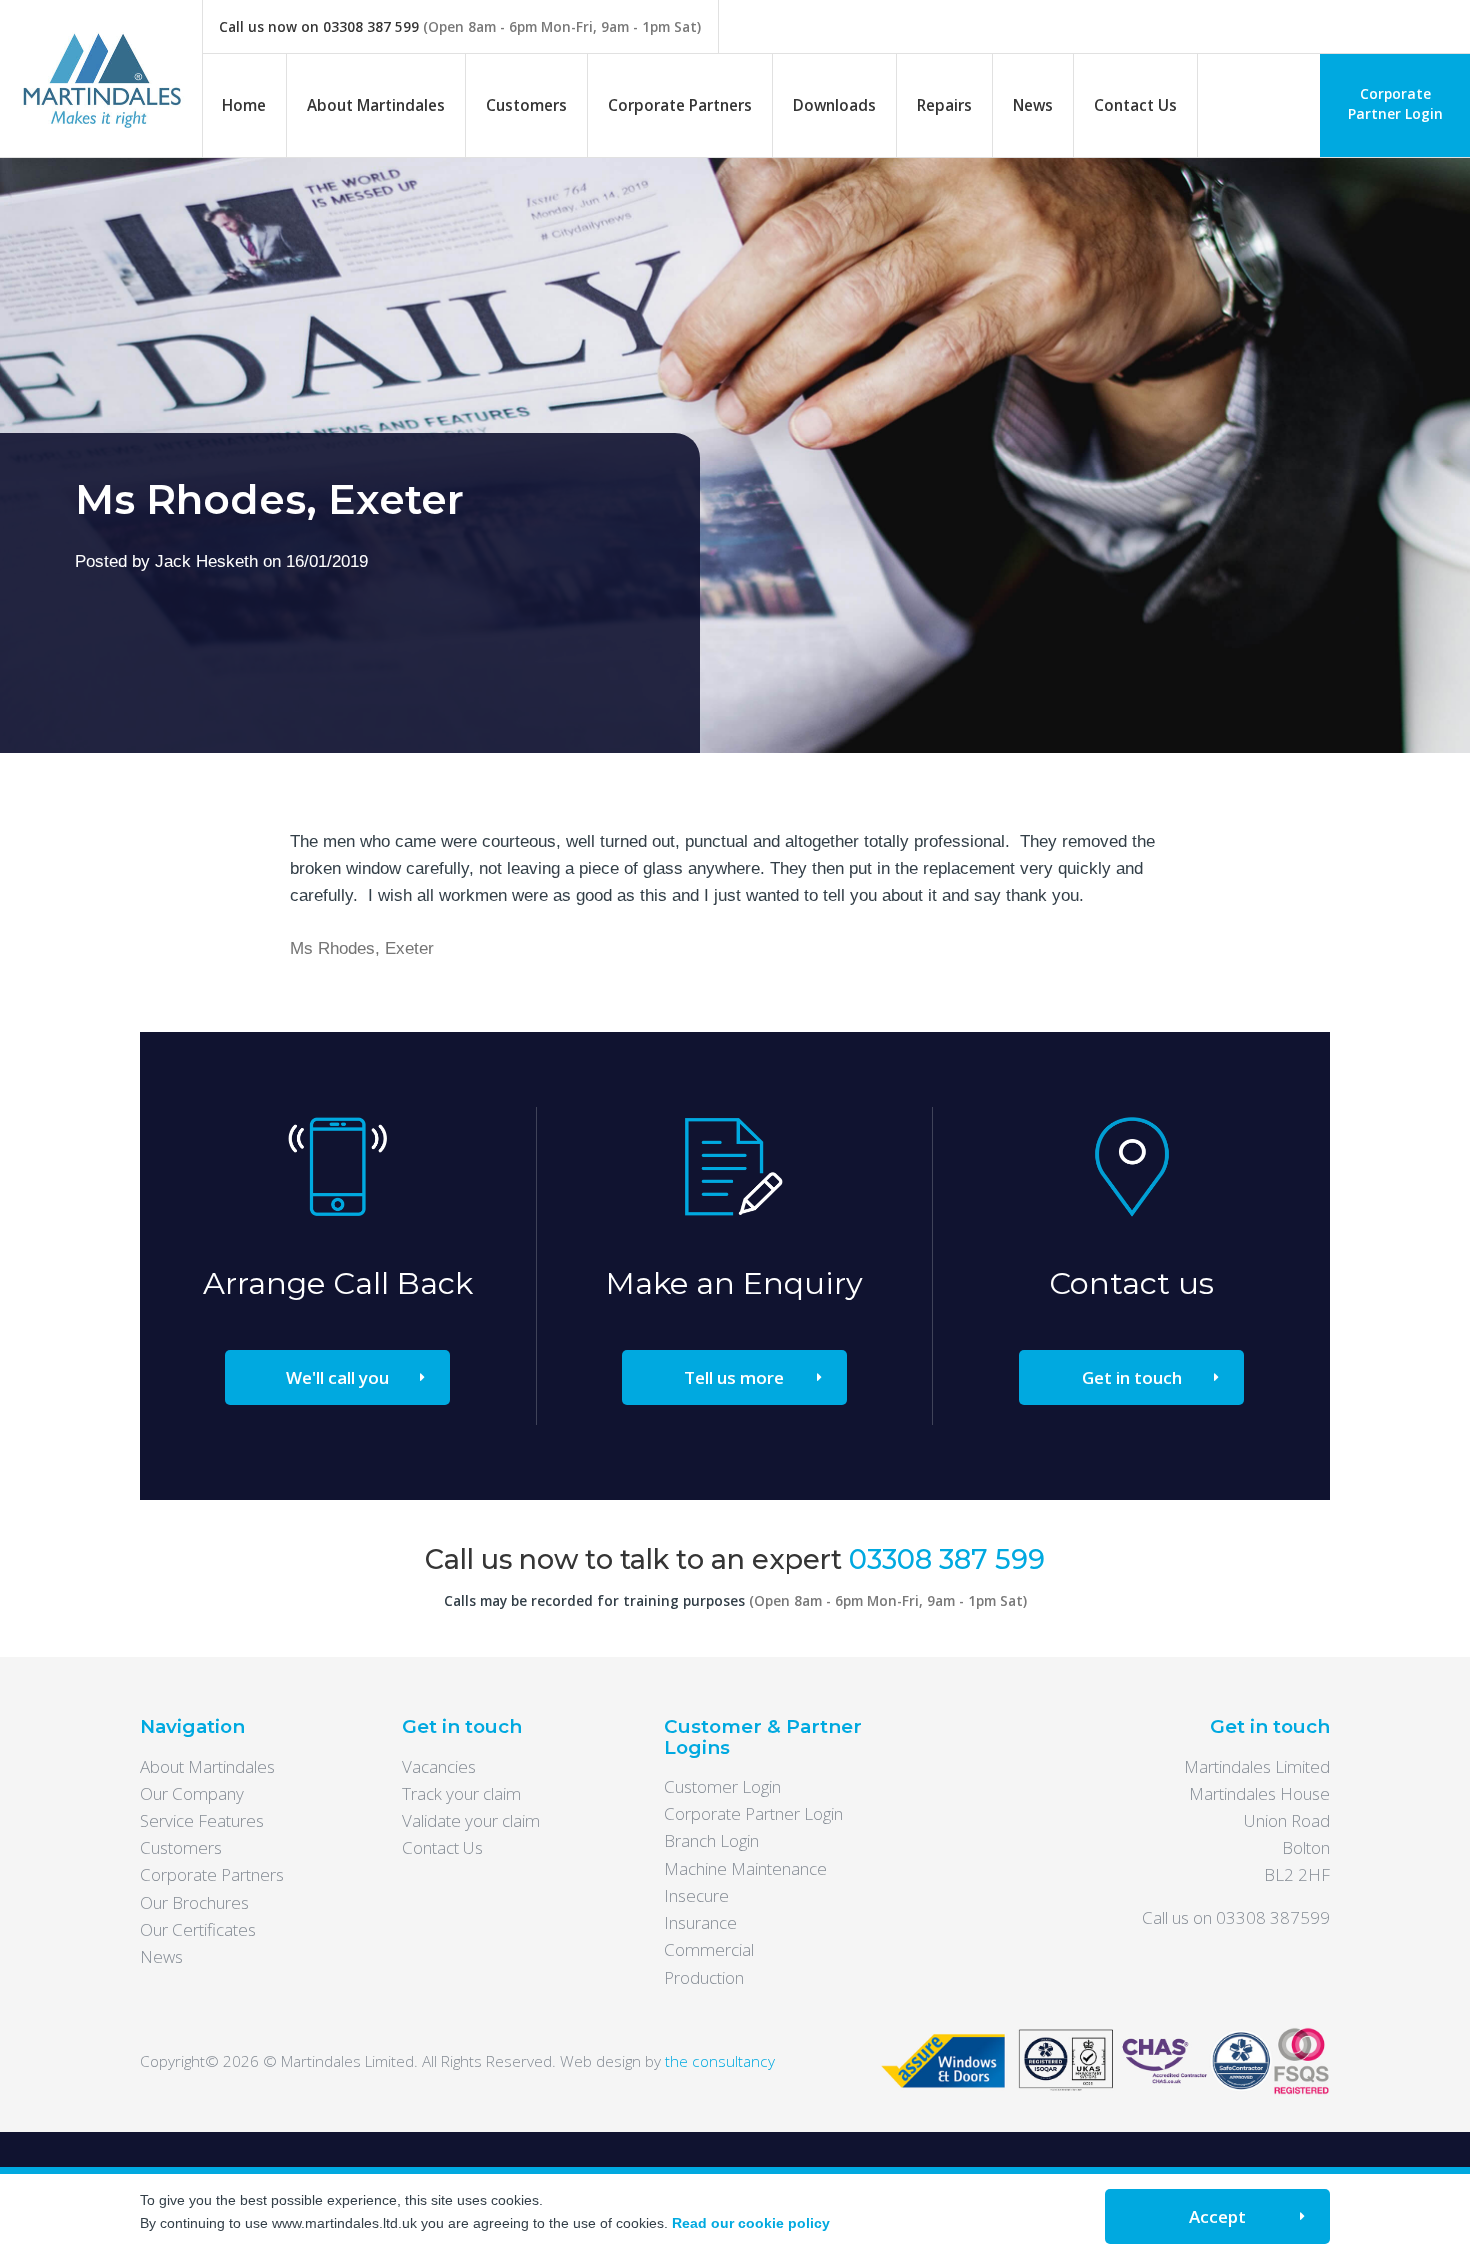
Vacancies (439, 1766)
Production (704, 1977)
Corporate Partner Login (1395, 103)
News (1033, 105)
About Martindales (376, 105)
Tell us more (734, 1377)
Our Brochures (194, 1902)
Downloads (834, 105)
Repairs (944, 105)
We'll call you (337, 1377)
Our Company (192, 1793)
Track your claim (461, 1793)
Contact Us (1135, 105)
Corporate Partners (680, 105)
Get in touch (1132, 1377)
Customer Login (722, 1786)
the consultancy (720, 2061)
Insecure (696, 1895)
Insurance (700, 1922)
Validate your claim (471, 1820)
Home (244, 105)
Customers (526, 105)
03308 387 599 (371, 26)
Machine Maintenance (745, 1868)
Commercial (709, 1949)
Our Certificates (198, 1929)
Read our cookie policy (751, 2223)
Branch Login (711, 1840)
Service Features (202, 1820)
